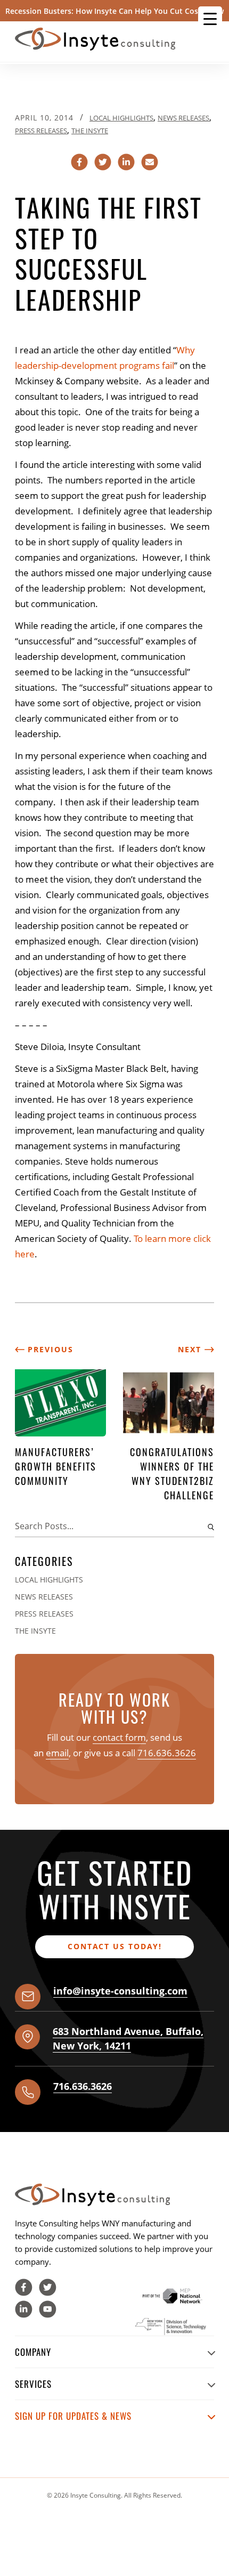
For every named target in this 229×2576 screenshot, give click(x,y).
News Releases (183, 118)
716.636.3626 (167, 1753)
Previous (49, 1349)
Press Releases (41, 131)
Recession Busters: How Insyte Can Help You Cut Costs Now (114, 11)
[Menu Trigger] (210, 18)
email (57, 1753)
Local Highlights (121, 118)
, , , (128, 2038)
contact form (119, 1737)
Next (191, 1349)
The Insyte (90, 131)
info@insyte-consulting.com (120, 1991)
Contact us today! (115, 1946)
